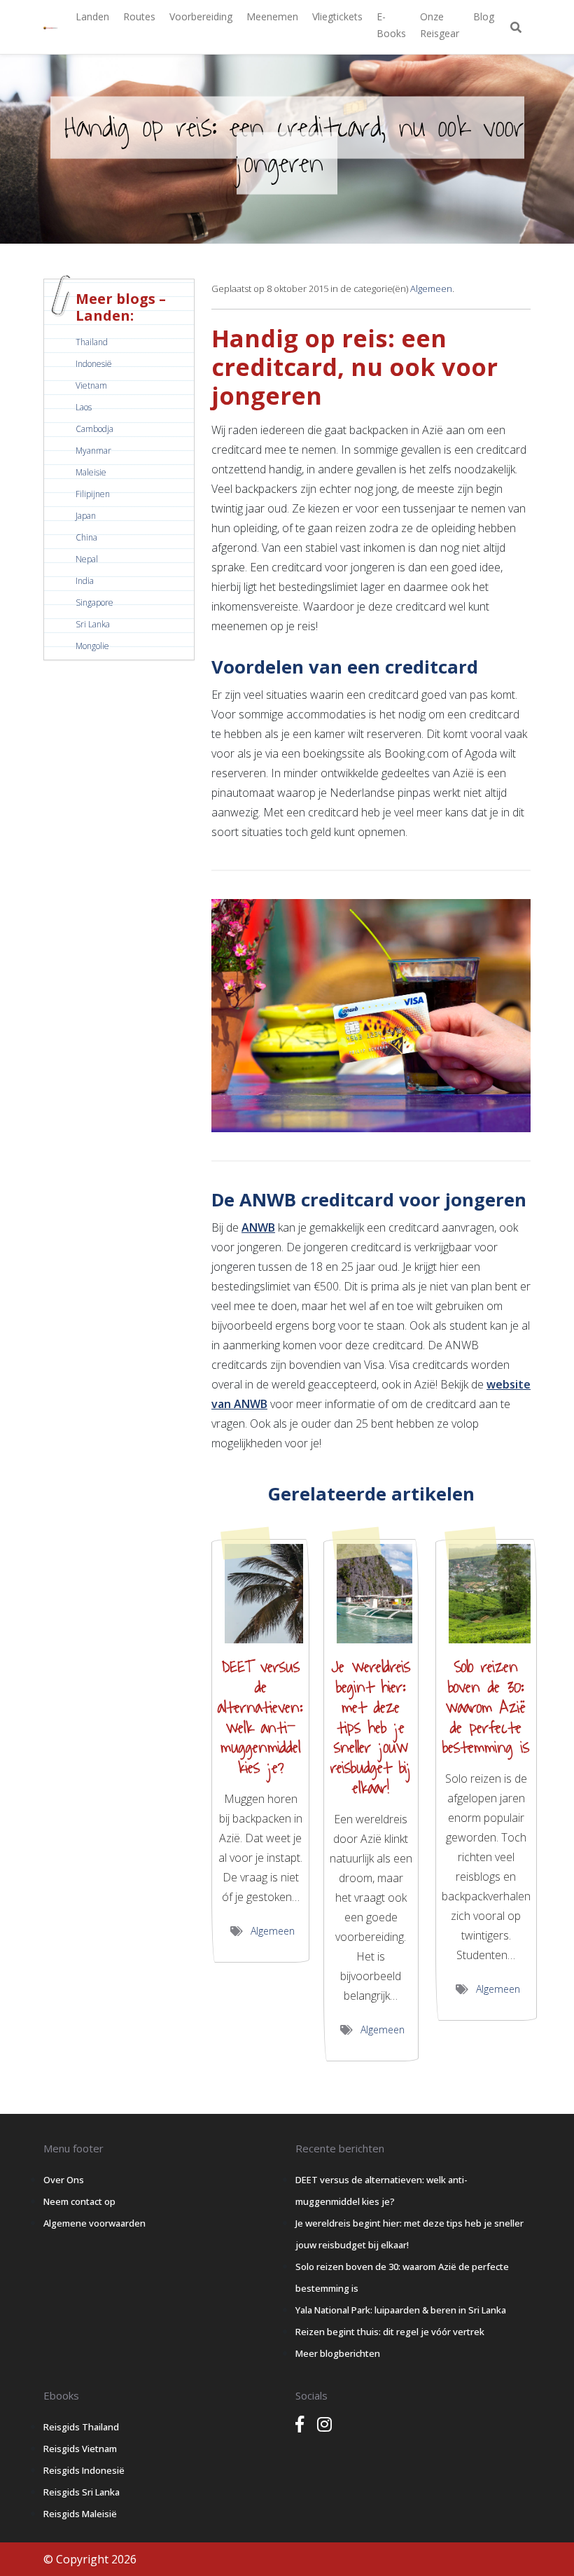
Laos (84, 407)
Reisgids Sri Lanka (82, 2492)
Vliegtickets (337, 16)
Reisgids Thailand (81, 2427)
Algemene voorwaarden (94, 2223)
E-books (391, 25)
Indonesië (94, 364)
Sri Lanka (93, 624)
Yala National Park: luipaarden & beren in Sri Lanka (401, 2310)
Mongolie (92, 646)
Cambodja (94, 429)
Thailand (92, 342)
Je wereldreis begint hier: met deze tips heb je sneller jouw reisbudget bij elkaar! (371, 1728)
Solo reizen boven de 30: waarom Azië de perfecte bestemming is (486, 1707)
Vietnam (91, 385)
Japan (86, 516)
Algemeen (431, 288)
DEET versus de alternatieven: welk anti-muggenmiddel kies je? (260, 1718)
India (85, 581)
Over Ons (64, 2180)
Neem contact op (79, 2201)
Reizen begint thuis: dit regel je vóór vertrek (390, 2332)
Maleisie (91, 472)
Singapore (94, 603)
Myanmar (93, 451)
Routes (139, 16)
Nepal (87, 559)
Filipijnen (93, 494)
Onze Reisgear (440, 25)
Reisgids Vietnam (80, 2449)
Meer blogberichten (338, 2353)
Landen (92, 16)
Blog (484, 16)
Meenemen (272, 16)
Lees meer (262, 1594)
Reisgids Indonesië (84, 2470)
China (86, 537)
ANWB (258, 1227)
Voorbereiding (201, 16)
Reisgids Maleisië (80, 2514)
